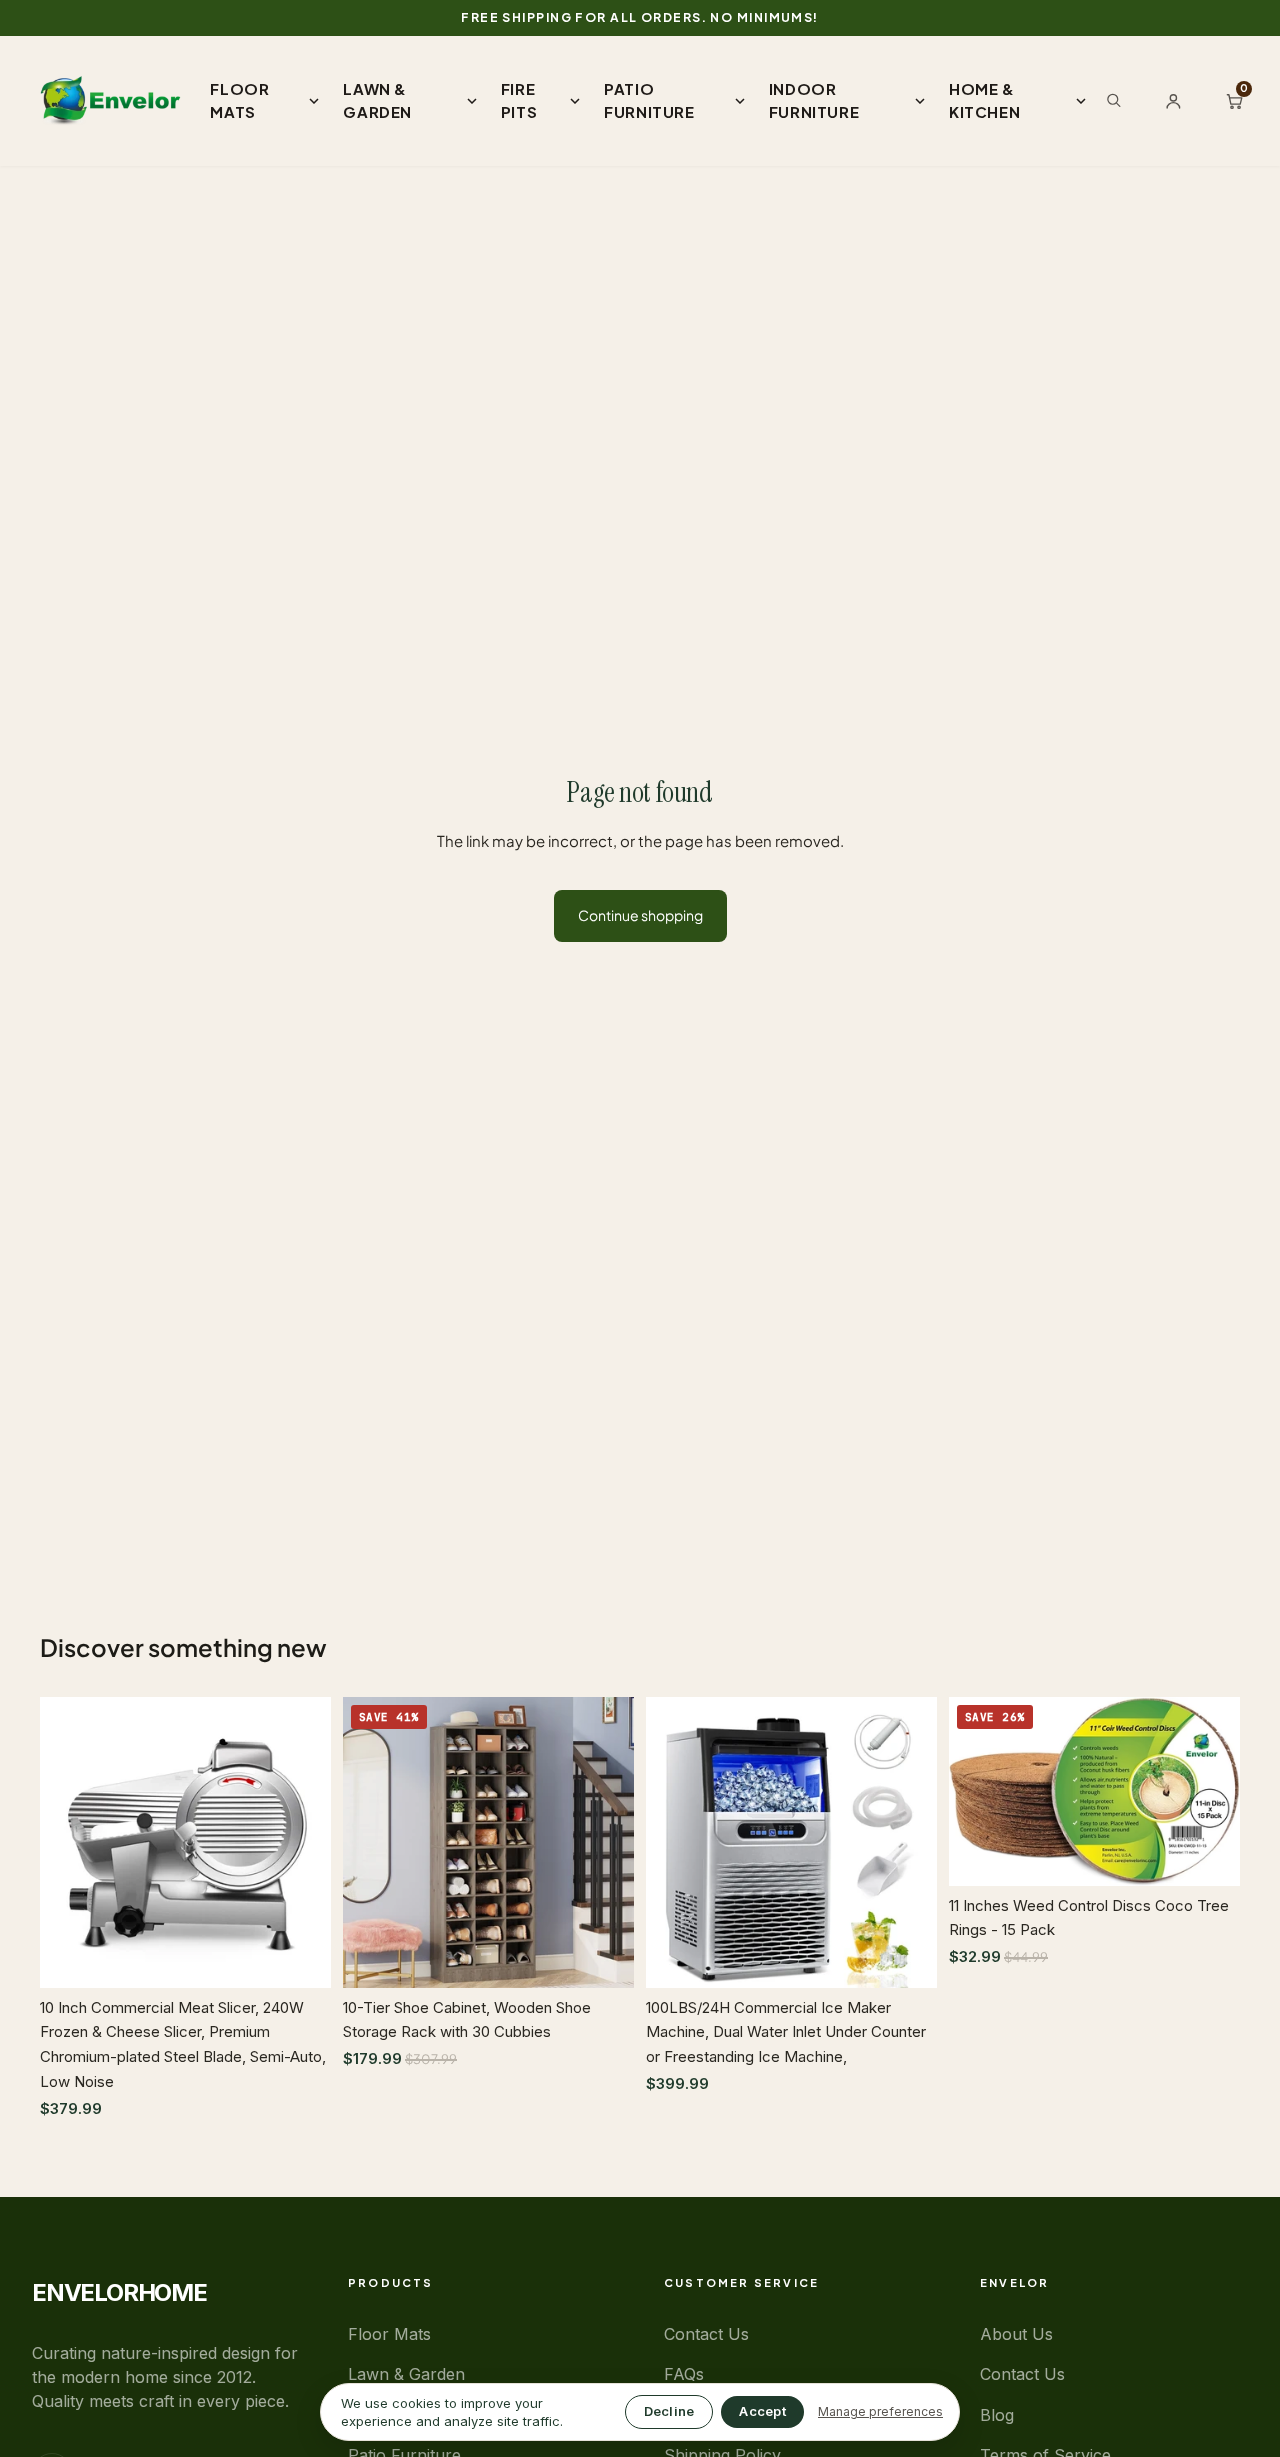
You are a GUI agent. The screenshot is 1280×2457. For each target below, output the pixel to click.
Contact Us (706, 2334)
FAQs (684, 2374)
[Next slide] (301, 1842)
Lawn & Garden (406, 2374)
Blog (997, 2415)
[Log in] (1173, 101)
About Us (1016, 2334)
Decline (669, 2411)
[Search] (1113, 100)
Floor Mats (389, 2334)
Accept (762, 2411)
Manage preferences (880, 2411)
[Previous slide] (70, 1842)
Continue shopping (640, 915)
